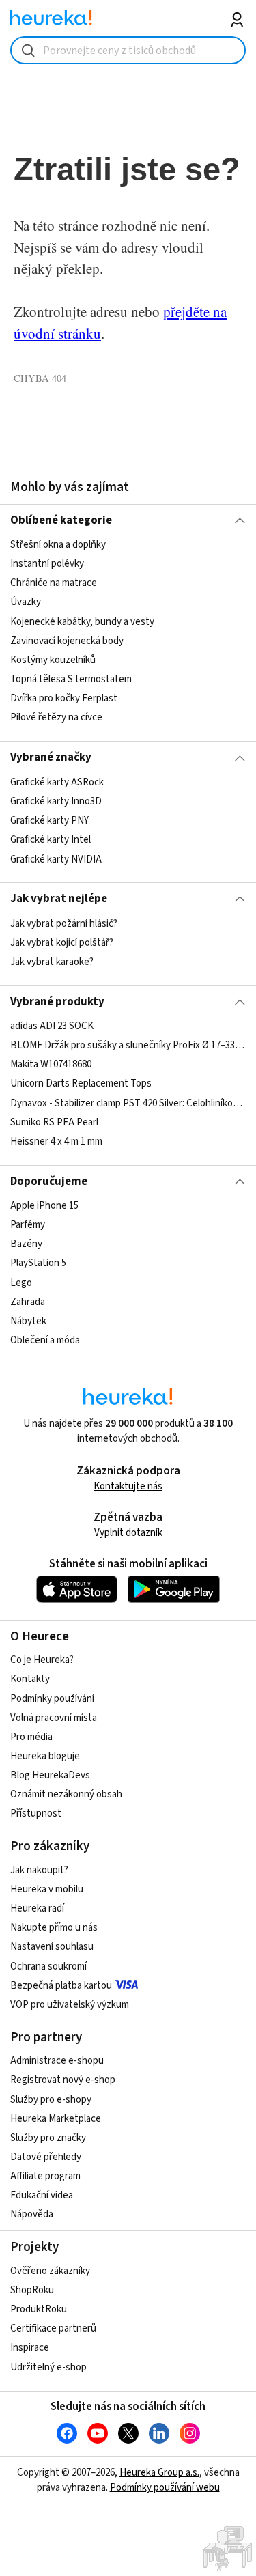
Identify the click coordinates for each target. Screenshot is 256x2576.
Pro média (31, 1737)
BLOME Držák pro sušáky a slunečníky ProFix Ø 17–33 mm (128, 1045)
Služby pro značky (48, 2138)
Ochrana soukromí (48, 1966)
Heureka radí (37, 1908)
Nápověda (32, 2214)
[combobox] (128, 50)
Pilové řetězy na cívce (56, 717)
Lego (21, 1283)
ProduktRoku (39, 2309)
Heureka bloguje (45, 1756)
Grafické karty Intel (51, 840)
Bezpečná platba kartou (61, 1986)
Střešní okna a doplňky (58, 545)
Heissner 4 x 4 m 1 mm (56, 1142)
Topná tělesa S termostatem (71, 679)
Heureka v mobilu (47, 1889)
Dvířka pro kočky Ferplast (64, 698)
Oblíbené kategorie (61, 520)
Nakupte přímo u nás (54, 1928)
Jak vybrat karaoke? (52, 962)
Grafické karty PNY (49, 821)
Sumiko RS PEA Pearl (54, 1122)
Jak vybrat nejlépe (59, 899)
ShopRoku (32, 2290)
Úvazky (26, 603)
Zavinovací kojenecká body (67, 641)
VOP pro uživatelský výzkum (70, 2005)
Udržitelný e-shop (48, 2367)
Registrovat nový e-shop (63, 2080)
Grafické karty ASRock (57, 782)
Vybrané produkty (57, 1002)
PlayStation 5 (38, 1264)
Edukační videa (42, 2195)
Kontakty (30, 1679)
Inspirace (30, 2348)
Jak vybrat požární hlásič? (64, 924)
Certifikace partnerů (53, 2328)
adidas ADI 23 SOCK (52, 1026)
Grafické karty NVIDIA (56, 859)
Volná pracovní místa (54, 1718)
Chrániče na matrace (54, 584)
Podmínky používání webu (165, 2488)
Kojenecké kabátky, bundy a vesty (82, 622)
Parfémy (28, 1225)
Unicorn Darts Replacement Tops (81, 1084)
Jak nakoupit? (39, 1870)
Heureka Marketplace (56, 2119)
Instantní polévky (47, 564)
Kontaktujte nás (128, 1486)
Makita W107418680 (51, 1064)
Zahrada (28, 1302)
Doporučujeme (49, 1181)
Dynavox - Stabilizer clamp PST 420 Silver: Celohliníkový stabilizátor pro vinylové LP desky (128, 1103)
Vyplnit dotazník (128, 1533)
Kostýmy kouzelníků (53, 660)
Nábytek (28, 1321)
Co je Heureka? (42, 1660)
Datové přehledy (46, 2157)
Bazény (26, 1244)
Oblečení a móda (45, 1340)
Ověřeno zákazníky (50, 2271)
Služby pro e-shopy (51, 2100)
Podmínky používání (52, 1699)
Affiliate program (45, 2176)
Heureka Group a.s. (159, 2473)
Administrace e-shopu (57, 2061)
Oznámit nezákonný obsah (66, 1794)
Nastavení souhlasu (52, 1947)
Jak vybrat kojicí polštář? (62, 943)
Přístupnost (36, 1814)
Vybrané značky (51, 757)
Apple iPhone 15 (44, 1206)
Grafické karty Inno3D (56, 801)
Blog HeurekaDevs (50, 1775)
